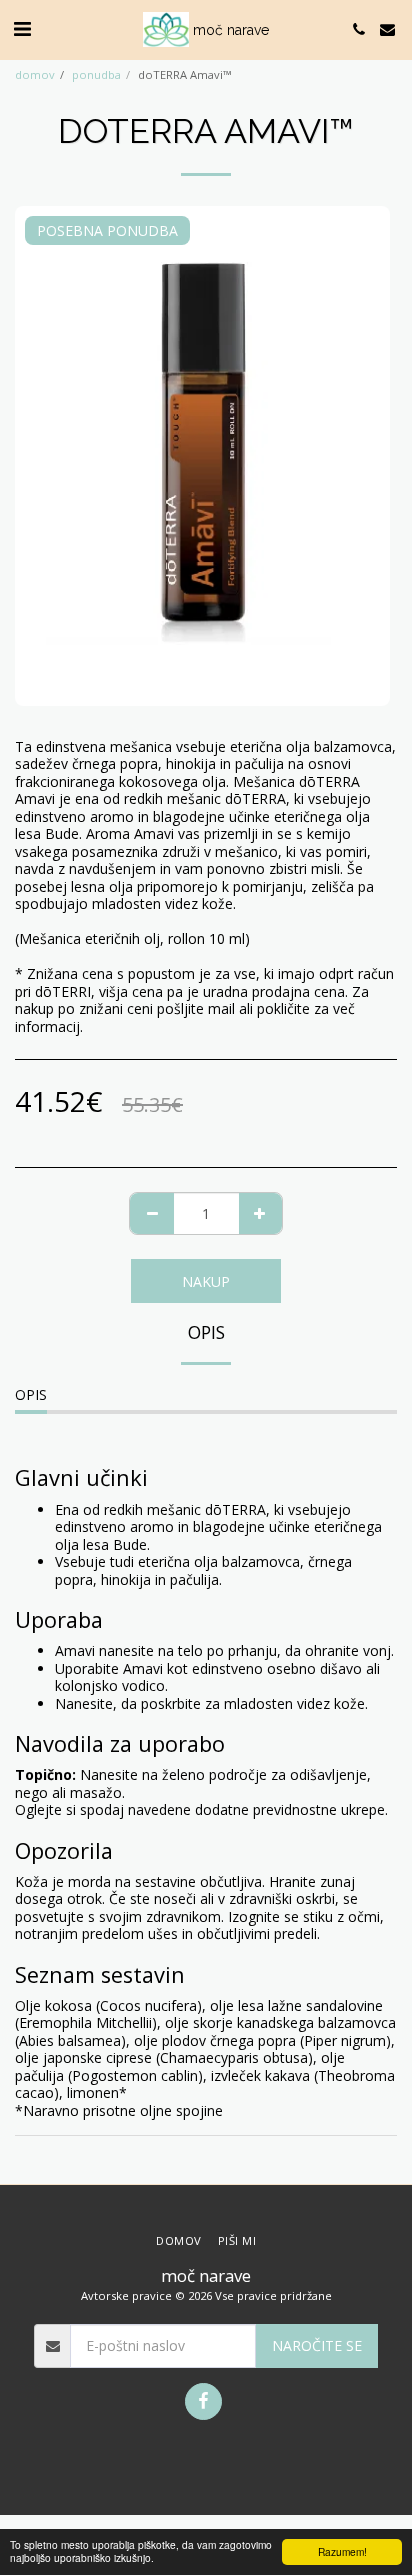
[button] (22, 28)
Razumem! (342, 2551)
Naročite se (317, 2345)
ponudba (96, 74)
